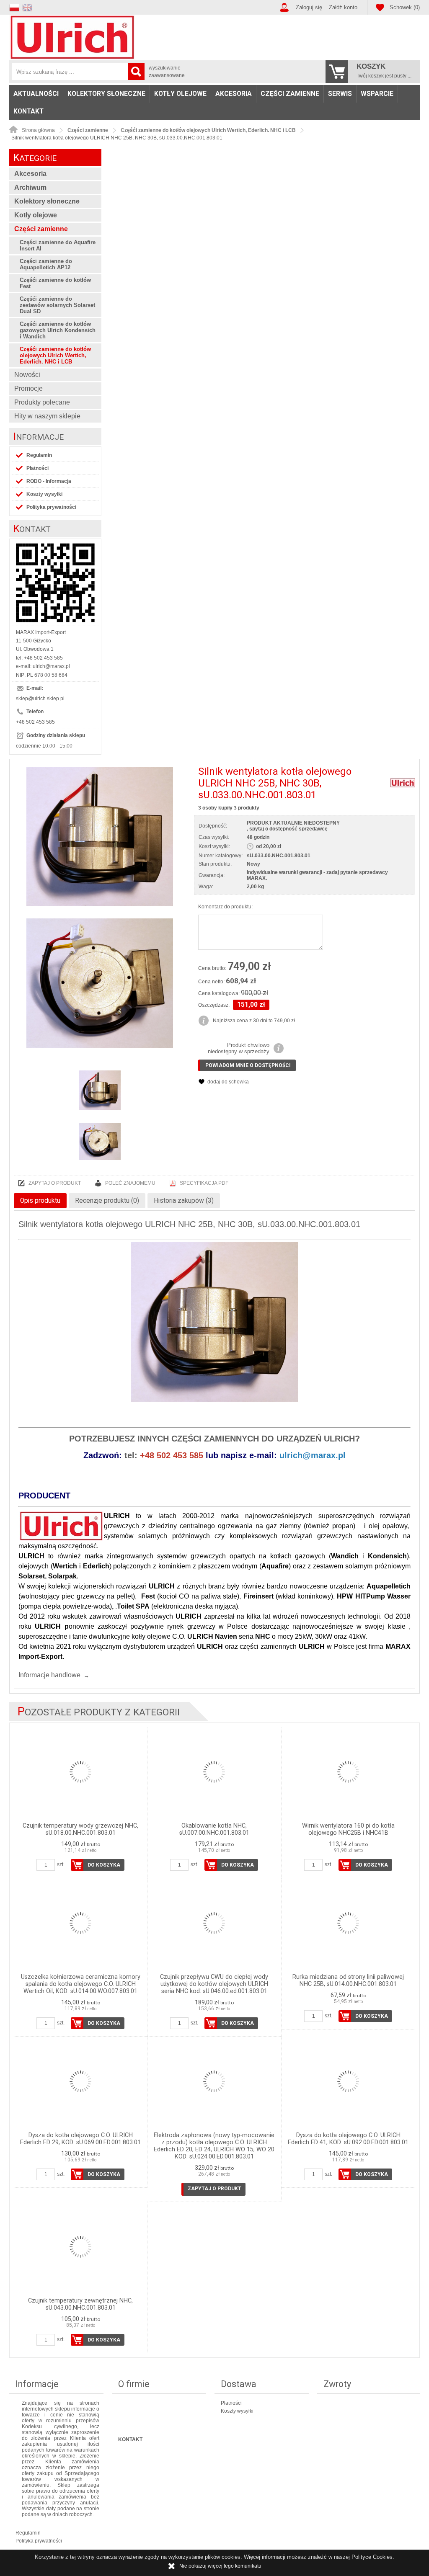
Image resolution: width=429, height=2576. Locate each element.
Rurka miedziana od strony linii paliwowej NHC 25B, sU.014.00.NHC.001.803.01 (348, 1980)
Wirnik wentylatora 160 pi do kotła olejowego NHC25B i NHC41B (348, 1829)
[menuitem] (36, 94)
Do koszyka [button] (104, 1865)
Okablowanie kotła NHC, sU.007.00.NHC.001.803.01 (214, 1829)
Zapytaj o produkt (55, 1183)
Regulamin (39, 455)
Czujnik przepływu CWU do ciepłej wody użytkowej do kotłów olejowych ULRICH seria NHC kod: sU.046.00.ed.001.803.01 (214, 1984)
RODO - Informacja (49, 481)
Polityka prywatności (51, 507)
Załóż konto (343, 7)
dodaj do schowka (228, 1082)
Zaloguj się (309, 7)
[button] (16, 6)
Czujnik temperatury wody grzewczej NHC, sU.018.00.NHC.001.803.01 (80, 1829)
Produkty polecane (42, 402)
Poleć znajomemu (130, 1183)
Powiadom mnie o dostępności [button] (248, 1065)
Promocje (28, 388)
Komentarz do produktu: (225, 907)
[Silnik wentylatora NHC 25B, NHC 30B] (100, 837)
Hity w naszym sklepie (47, 416)
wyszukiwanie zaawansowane (167, 72)
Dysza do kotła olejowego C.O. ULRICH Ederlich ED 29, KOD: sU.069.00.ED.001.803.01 (80, 2139)
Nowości (27, 375)
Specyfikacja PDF (204, 1183)
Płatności (37, 468)
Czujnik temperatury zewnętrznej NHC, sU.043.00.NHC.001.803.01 (80, 2304)
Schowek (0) (405, 7)
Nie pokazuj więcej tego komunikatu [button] (220, 2566)
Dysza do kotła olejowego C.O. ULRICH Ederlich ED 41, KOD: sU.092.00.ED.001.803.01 (348, 2139)
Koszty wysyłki (44, 494)
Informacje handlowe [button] (49, 1675)
